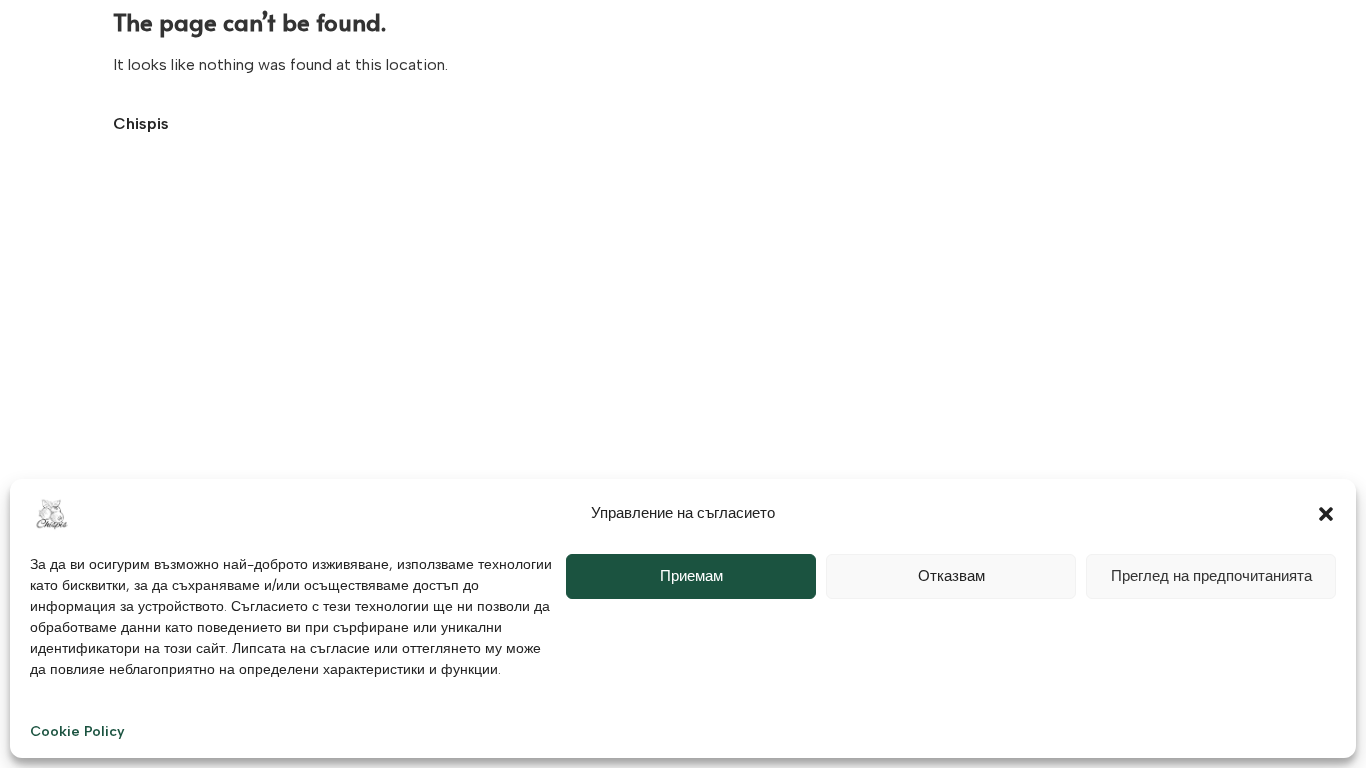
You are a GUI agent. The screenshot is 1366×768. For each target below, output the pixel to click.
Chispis (141, 123)
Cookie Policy (77, 731)
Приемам (691, 576)
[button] (1326, 514)
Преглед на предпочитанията (1211, 576)
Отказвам (951, 576)
